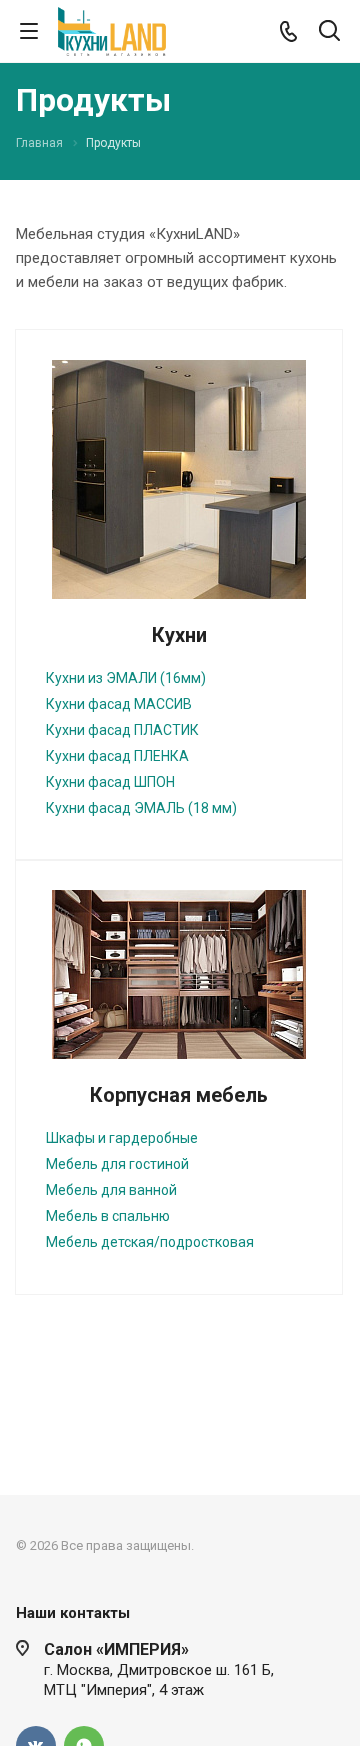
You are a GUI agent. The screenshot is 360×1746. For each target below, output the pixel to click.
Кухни (179, 635)
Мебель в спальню (108, 1216)
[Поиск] (329, 32)
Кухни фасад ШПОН (110, 782)
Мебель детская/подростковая (150, 1242)
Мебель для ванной (111, 1190)
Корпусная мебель (179, 1095)
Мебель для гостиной (117, 1164)
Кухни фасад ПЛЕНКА (117, 756)
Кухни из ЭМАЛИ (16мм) (126, 678)
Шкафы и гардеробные (122, 1138)
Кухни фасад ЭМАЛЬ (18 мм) (141, 808)
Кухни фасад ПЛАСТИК (122, 730)
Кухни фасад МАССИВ (119, 704)
